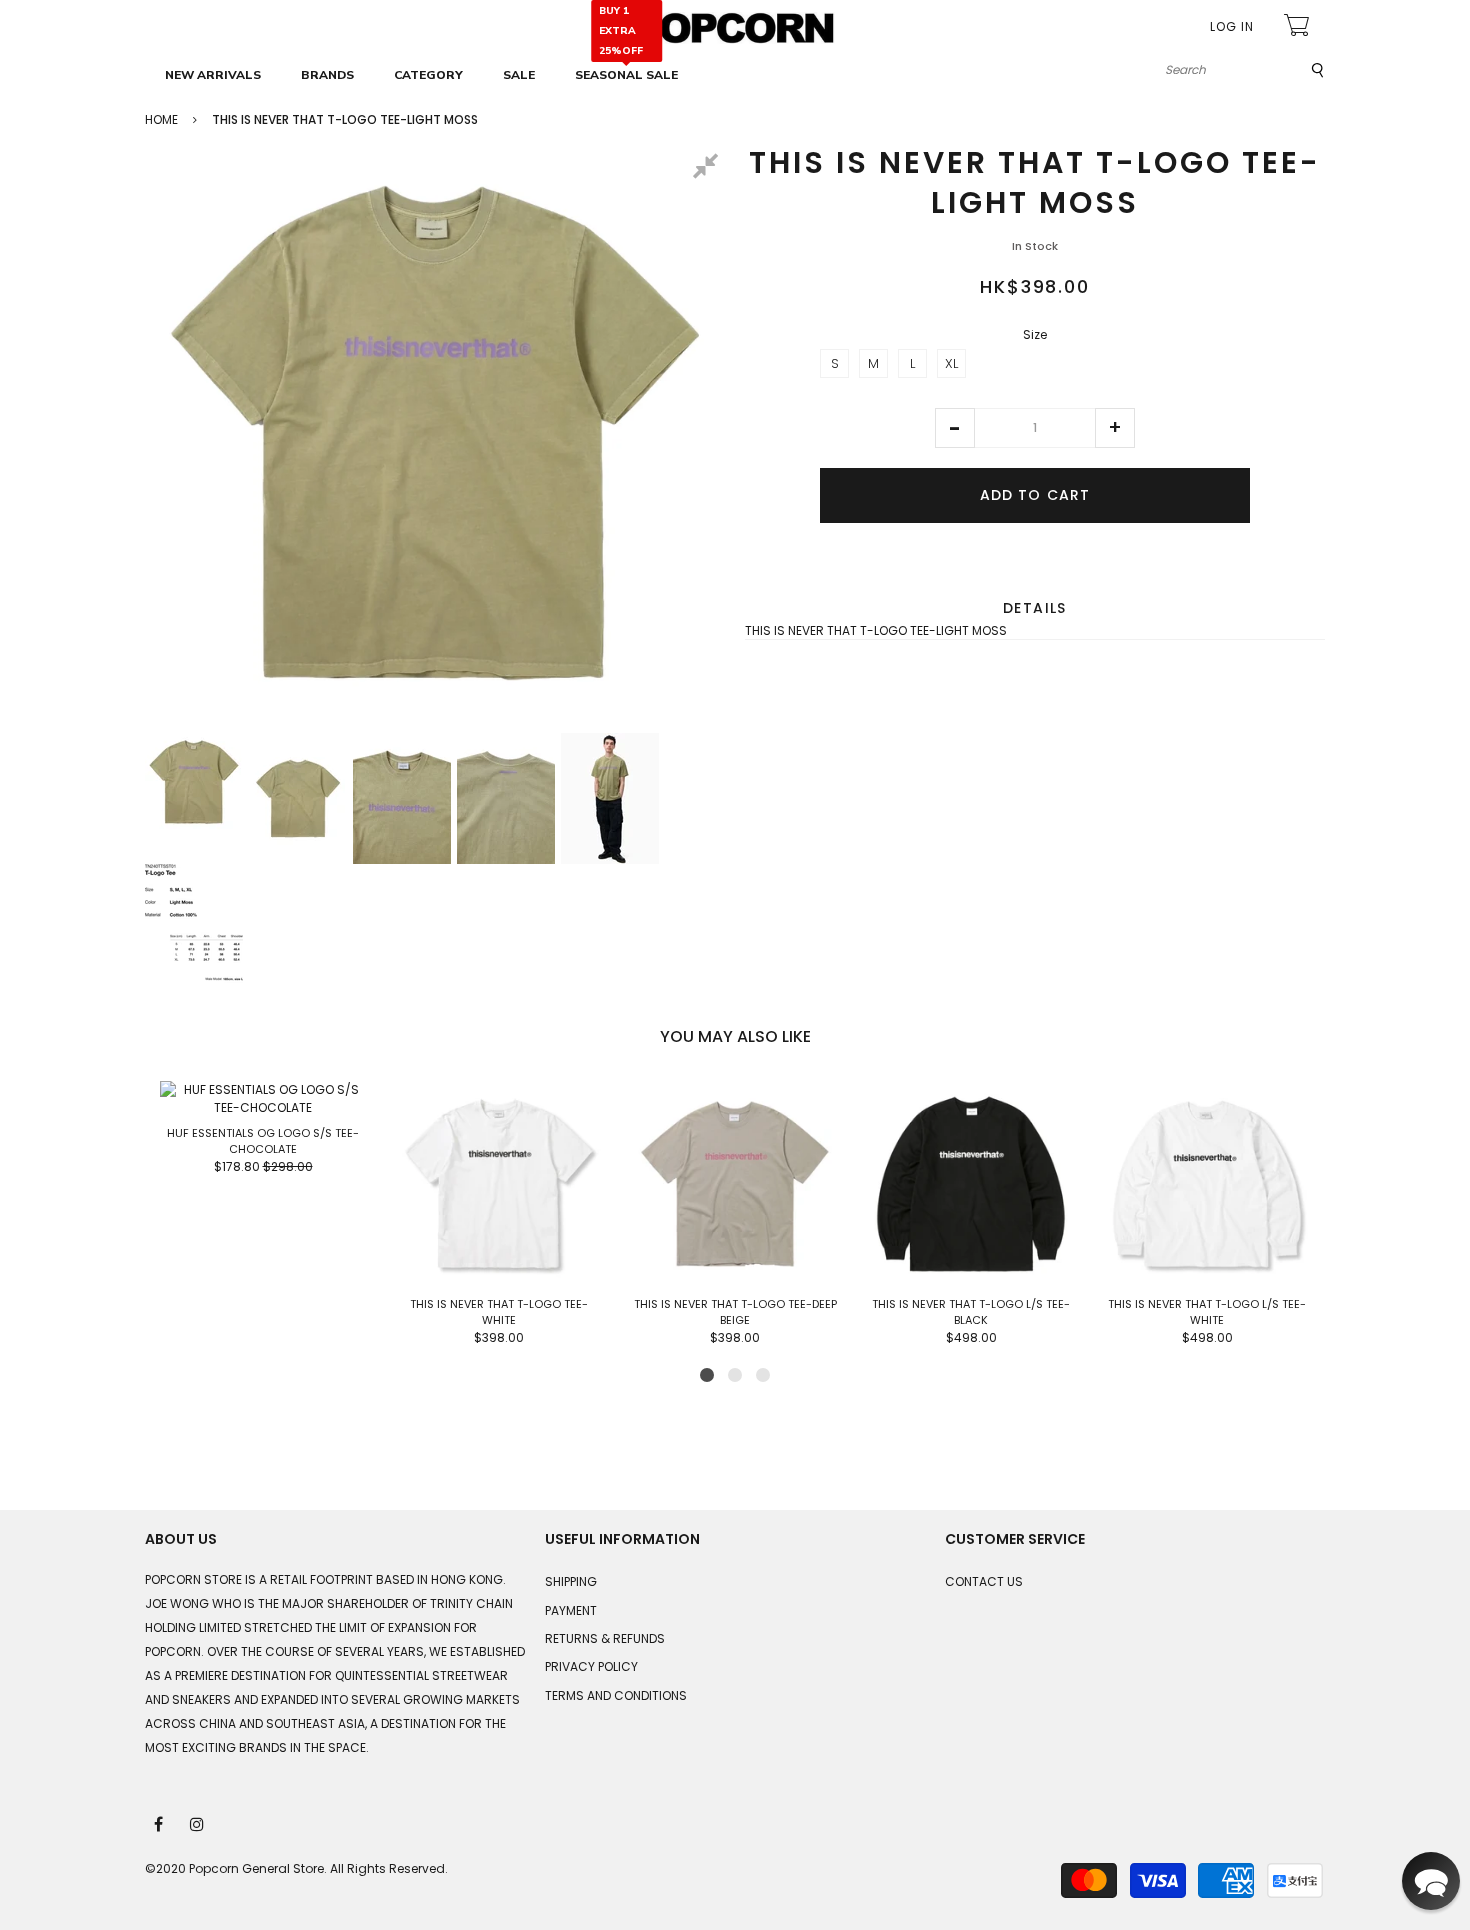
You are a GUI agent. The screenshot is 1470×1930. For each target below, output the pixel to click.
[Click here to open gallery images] (709, 169)
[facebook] (160, 1823)
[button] (955, 428)
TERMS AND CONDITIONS (616, 1695)
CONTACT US (984, 1581)
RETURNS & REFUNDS (605, 1638)
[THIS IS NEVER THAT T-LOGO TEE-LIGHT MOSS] (194, 782)
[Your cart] (1299, 27)
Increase (1115, 428)
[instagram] (198, 1823)
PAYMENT (571, 1610)
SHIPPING (571, 1581)
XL (951, 363)
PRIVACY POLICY (591, 1666)
